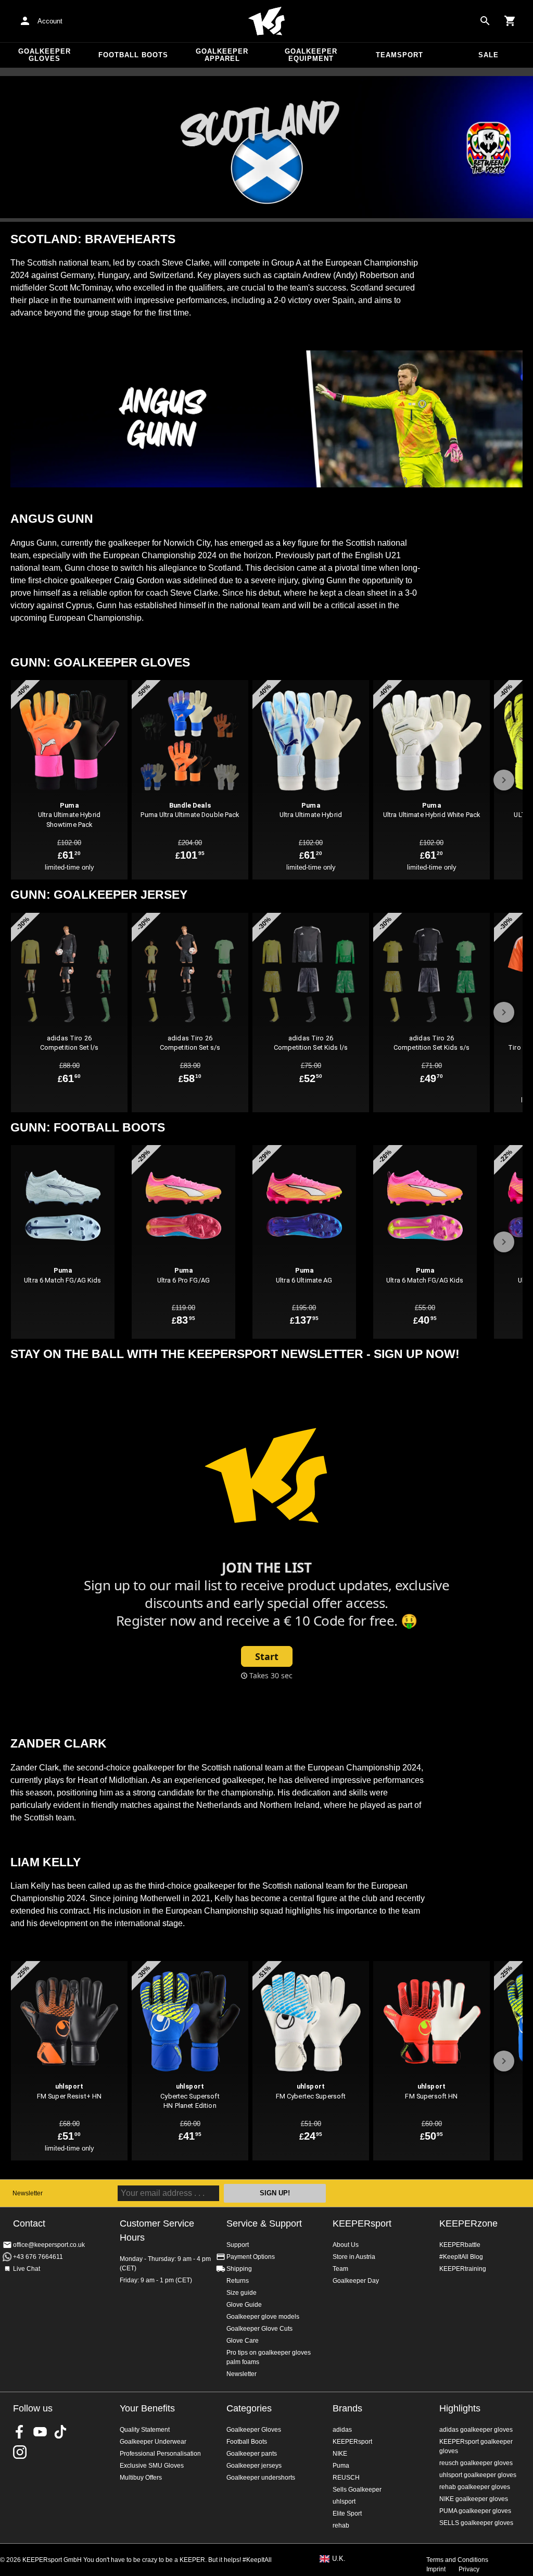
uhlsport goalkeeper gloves (478, 2475)
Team (340, 2269)
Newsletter (28, 2193)
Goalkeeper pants (252, 2454)
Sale (488, 55)
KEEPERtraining (463, 2269)
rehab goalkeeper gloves (475, 2487)
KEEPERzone (468, 2223)
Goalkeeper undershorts (261, 2478)
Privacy (469, 2569)
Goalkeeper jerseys (254, 2466)
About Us (346, 2245)
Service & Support (264, 2223)
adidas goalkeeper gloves (476, 2430)
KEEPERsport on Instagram (20, 2452)
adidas (342, 2430)
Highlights (460, 2408)
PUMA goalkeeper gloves (475, 2511)
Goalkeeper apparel (222, 55)
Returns (238, 2281)
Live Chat (27, 2269)
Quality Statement (145, 2430)
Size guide (242, 2293)
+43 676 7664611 (38, 2257)
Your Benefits (147, 2408)
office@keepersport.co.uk (49, 2245)
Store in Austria (354, 2257)
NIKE (340, 2454)
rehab (341, 2525)
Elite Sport (347, 2514)
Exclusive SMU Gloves (152, 2466)
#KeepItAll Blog (461, 2257)
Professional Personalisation (160, 2454)
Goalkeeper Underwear (153, 2442)
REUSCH (346, 2478)
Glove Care (243, 2341)
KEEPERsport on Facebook (20, 2432)
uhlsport (344, 2502)
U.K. (339, 2559)
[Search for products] (485, 21)
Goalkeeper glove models (263, 2317)
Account (50, 21)
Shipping (239, 2269)
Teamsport (399, 55)
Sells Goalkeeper (357, 2490)
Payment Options (251, 2257)
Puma (341, 2466)
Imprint (436, 2569)
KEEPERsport (362, 2223)
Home (266, 21)
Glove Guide (244, 2305)
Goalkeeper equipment (311, 55)
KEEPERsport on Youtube (40, 2432)
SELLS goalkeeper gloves (476, 2523)
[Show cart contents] (510, 21)
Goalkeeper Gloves (45, 55)
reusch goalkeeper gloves (476, 2463)
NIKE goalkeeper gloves (474, 2499)
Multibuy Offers (141, 2478)
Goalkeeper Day (356, 2281)
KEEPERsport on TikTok (60, 2432)
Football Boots (133, 55)
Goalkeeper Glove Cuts (259, 2329)
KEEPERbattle (460, 2245)
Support (238, 2245)
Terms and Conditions (457, 2560)
